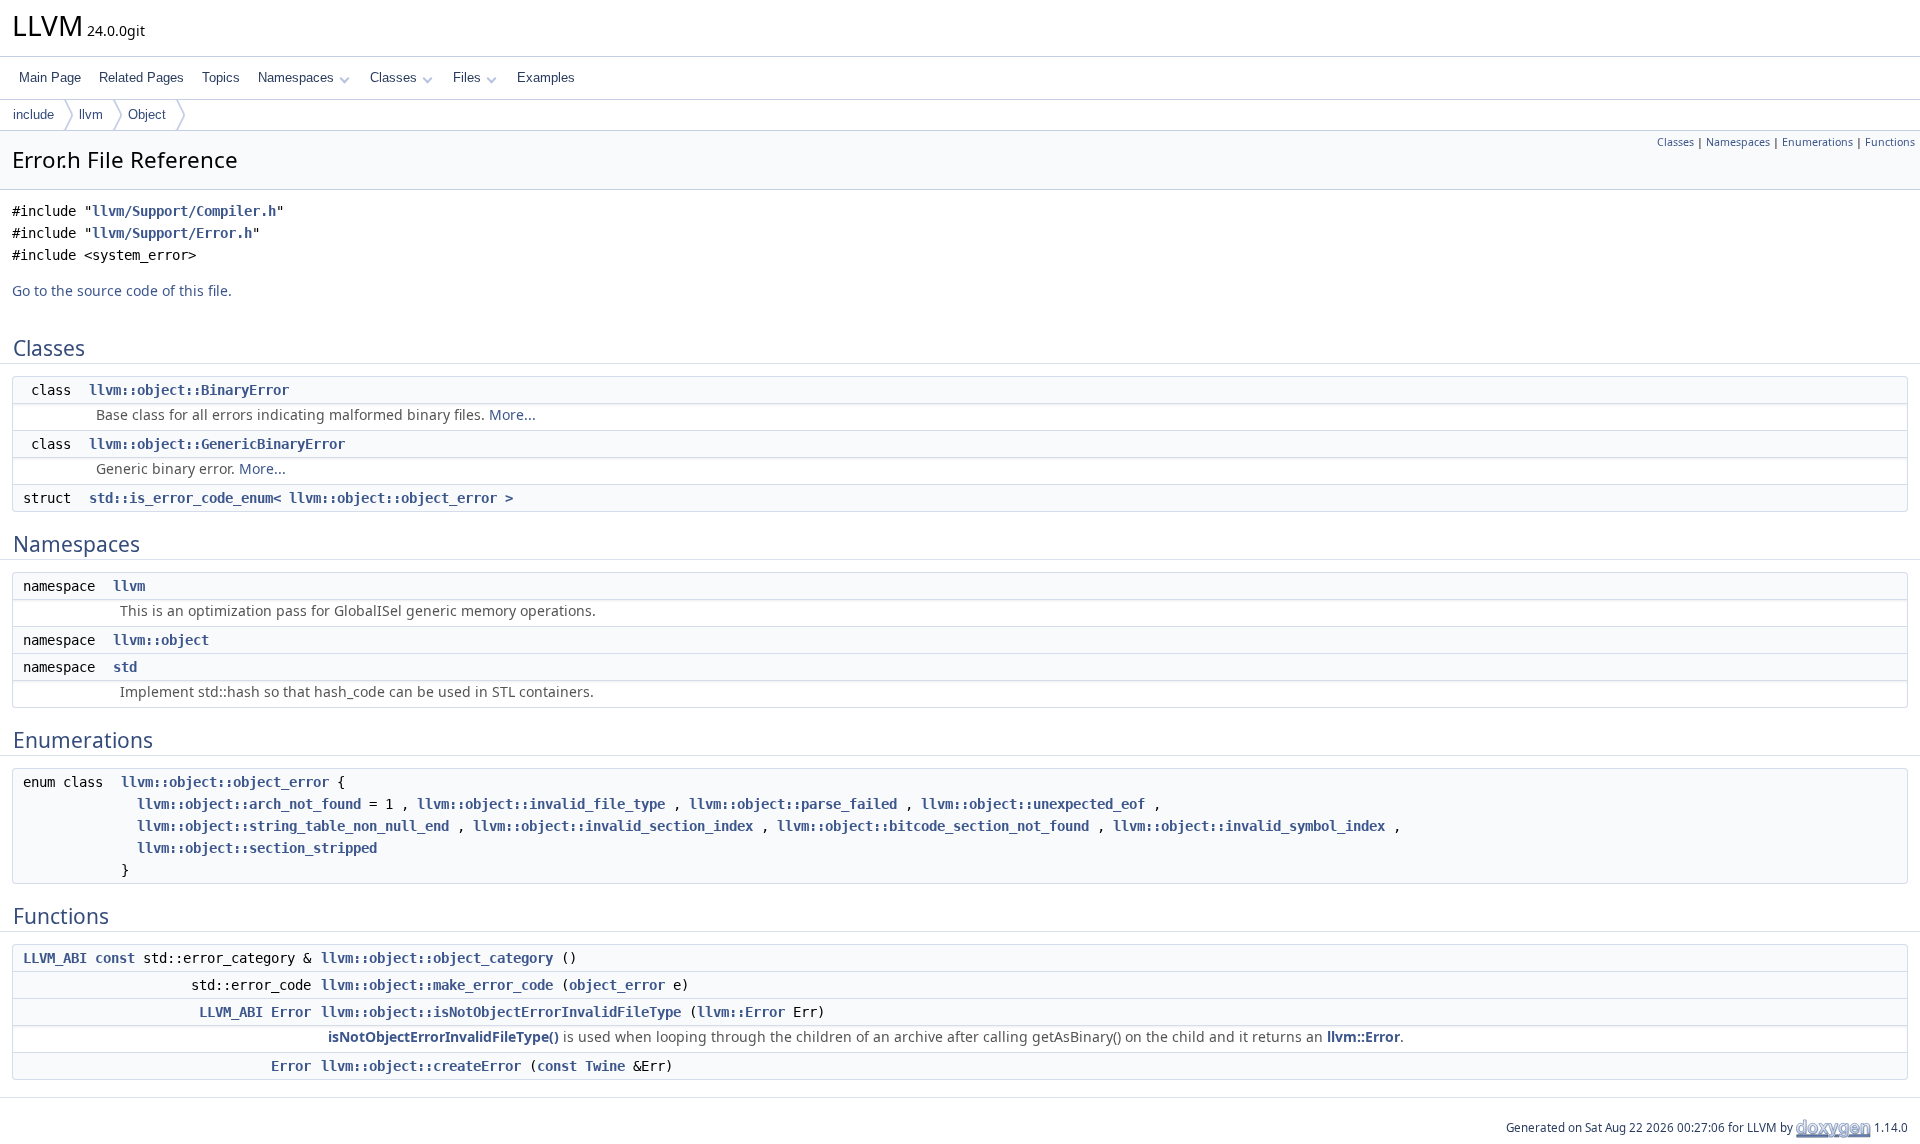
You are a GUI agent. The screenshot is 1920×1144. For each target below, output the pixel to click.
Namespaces (296, 77)
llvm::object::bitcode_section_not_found (933, 826)
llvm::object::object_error (225, 782)
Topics (221, 77)
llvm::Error (741, 1012)
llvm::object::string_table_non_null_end (293, 826)
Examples (546, 77)
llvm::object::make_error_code (437, 985)
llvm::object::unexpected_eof (1033, 804)
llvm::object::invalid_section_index (613, 826)
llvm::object (161, 640)
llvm (91, 114)
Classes (393, 77)
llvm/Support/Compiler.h (184, 211)
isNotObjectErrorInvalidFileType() (443, 1036)
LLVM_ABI (55, 958)
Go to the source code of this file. (122, 290)
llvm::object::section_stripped (257, 848)
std (125, 667)
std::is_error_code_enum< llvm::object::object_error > (301, 498)
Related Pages (141, 77)
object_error (617, 985)
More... (512, 414)
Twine (605, 1066)
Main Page (50, 77)
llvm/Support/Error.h (172, 233)
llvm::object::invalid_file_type (541, 804)
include (33, 114)
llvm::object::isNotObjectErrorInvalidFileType (501, 1012)
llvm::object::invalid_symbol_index (1249, 826)
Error (291, 1012)
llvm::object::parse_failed (793, 804)
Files (467, 77)
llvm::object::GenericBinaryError (217, 444)
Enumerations (1817, 142)
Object (147, 114)
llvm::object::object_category (437, 958)
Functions (1890, 142)
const (115, 958)
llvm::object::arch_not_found (249, 804)
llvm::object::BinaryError (189, 390)
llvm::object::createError (421, 1066)
